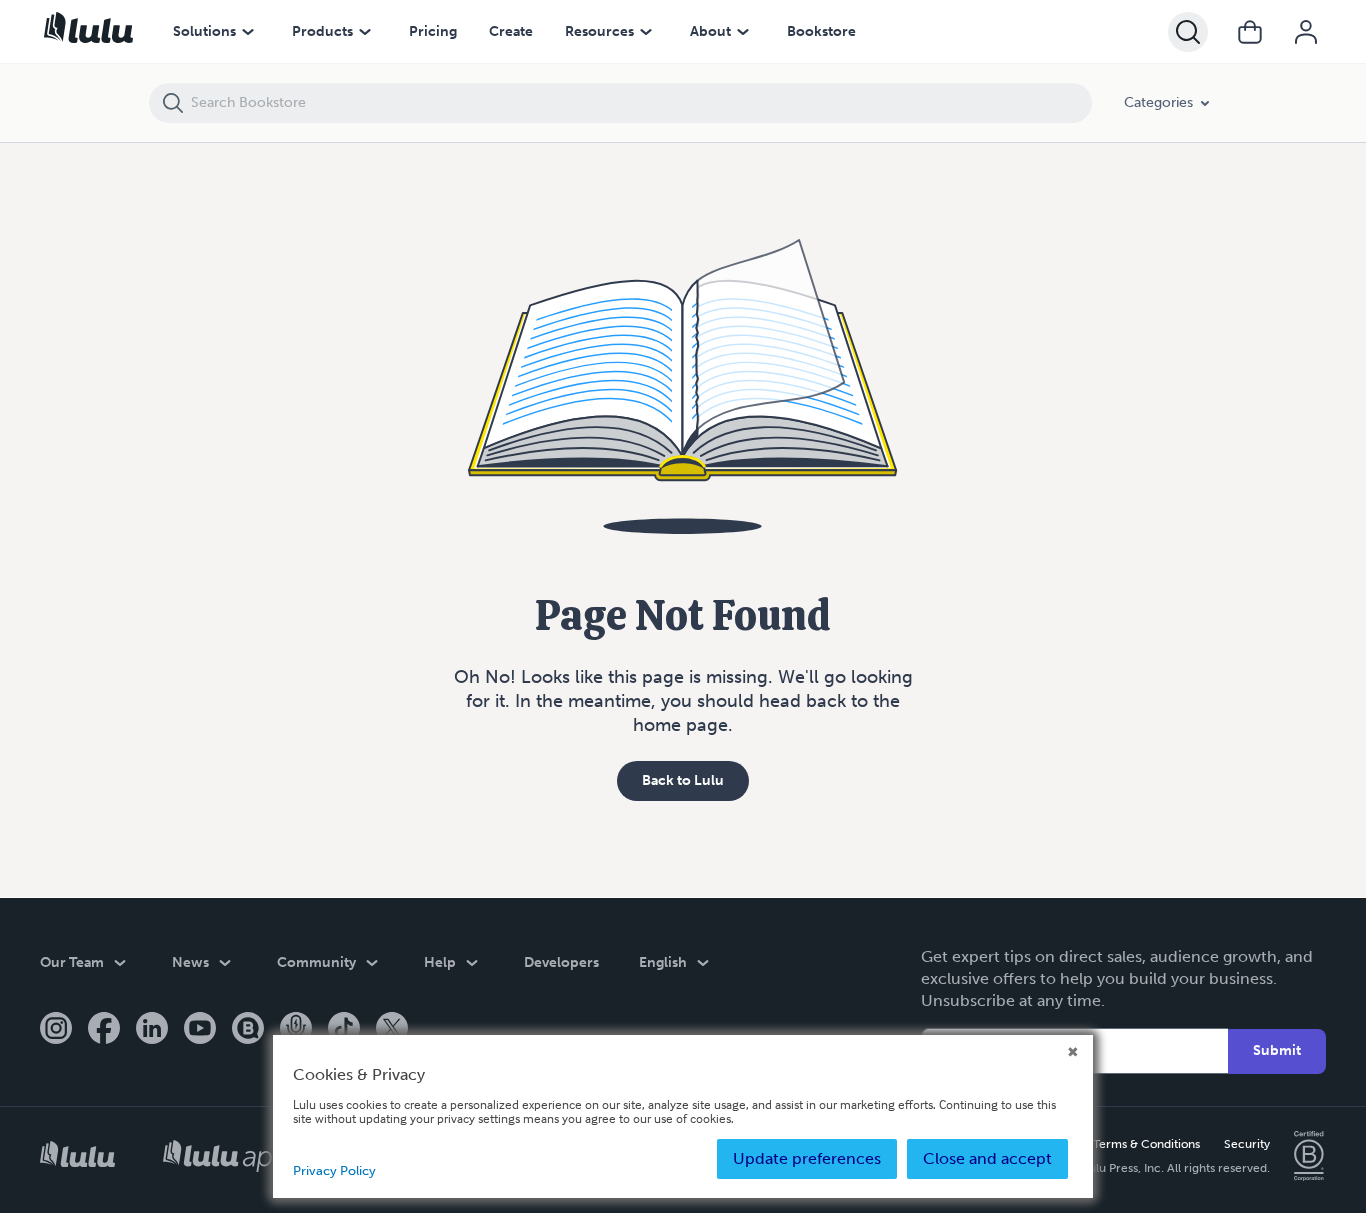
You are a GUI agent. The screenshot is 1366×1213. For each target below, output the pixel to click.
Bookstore (821, 31)
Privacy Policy (334, 1170)
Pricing (433, 31)
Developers (561, 962)
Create (511, 31)
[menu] (248, 32)
